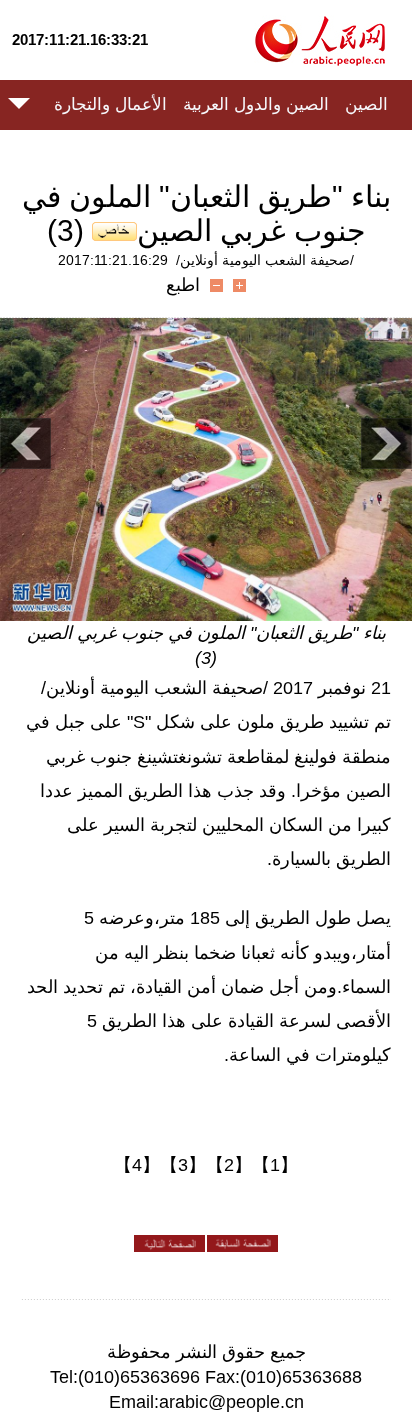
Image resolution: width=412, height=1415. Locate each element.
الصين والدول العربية (256, 104)
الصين (366, 104)
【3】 (183, 1165)
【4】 (137, 1165)
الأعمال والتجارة (110, 104)
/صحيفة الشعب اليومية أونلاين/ (265, 260)
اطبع (183, 285)
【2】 (229, 1165)
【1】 (275, 1165)
